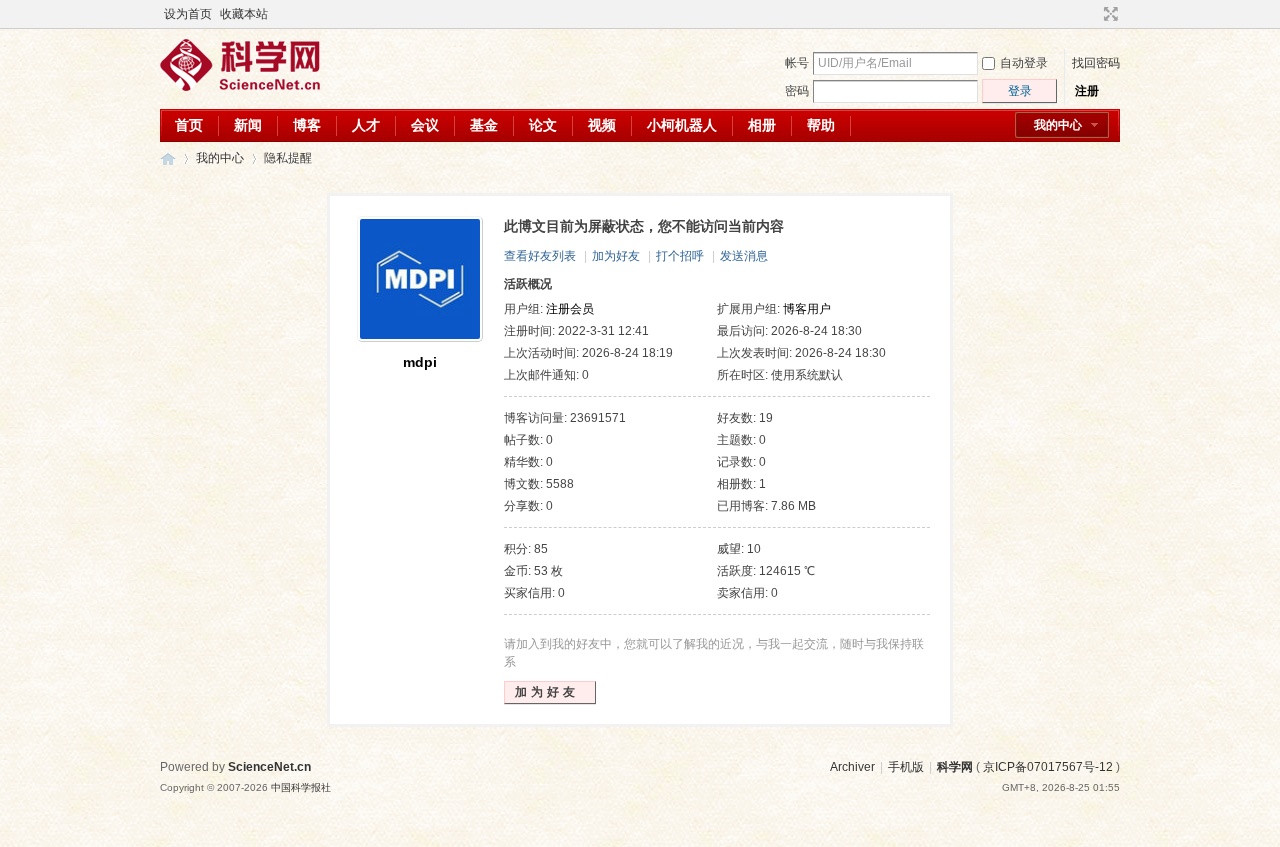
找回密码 (1096, 63)
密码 (797, 91)
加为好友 (616, 256)
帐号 (797, 63)
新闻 (248, 125)
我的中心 (1058, 125)
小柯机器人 (682, 125)
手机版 (906, 767)
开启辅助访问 (1092, 14)
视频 (602, 125)
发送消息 (744, 256)
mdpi (420, 362)
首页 (189, 125)
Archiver (852, 767)
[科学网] (240, 87)
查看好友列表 (540, 256)
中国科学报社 (301, 787)
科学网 (168, 158)
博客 (307, 125)
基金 (484, 125)
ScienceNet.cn (269, 767)
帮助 (821, 125)
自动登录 (1024, 63)
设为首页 (188, 14)
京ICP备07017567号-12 (1048, 767)
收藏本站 (244, 14)
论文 (543, 125)
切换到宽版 (1108, 14)
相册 (762, 125)
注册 (1087, 91)
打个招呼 (680, 256)
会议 (425, 125)
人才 (366, 125)
